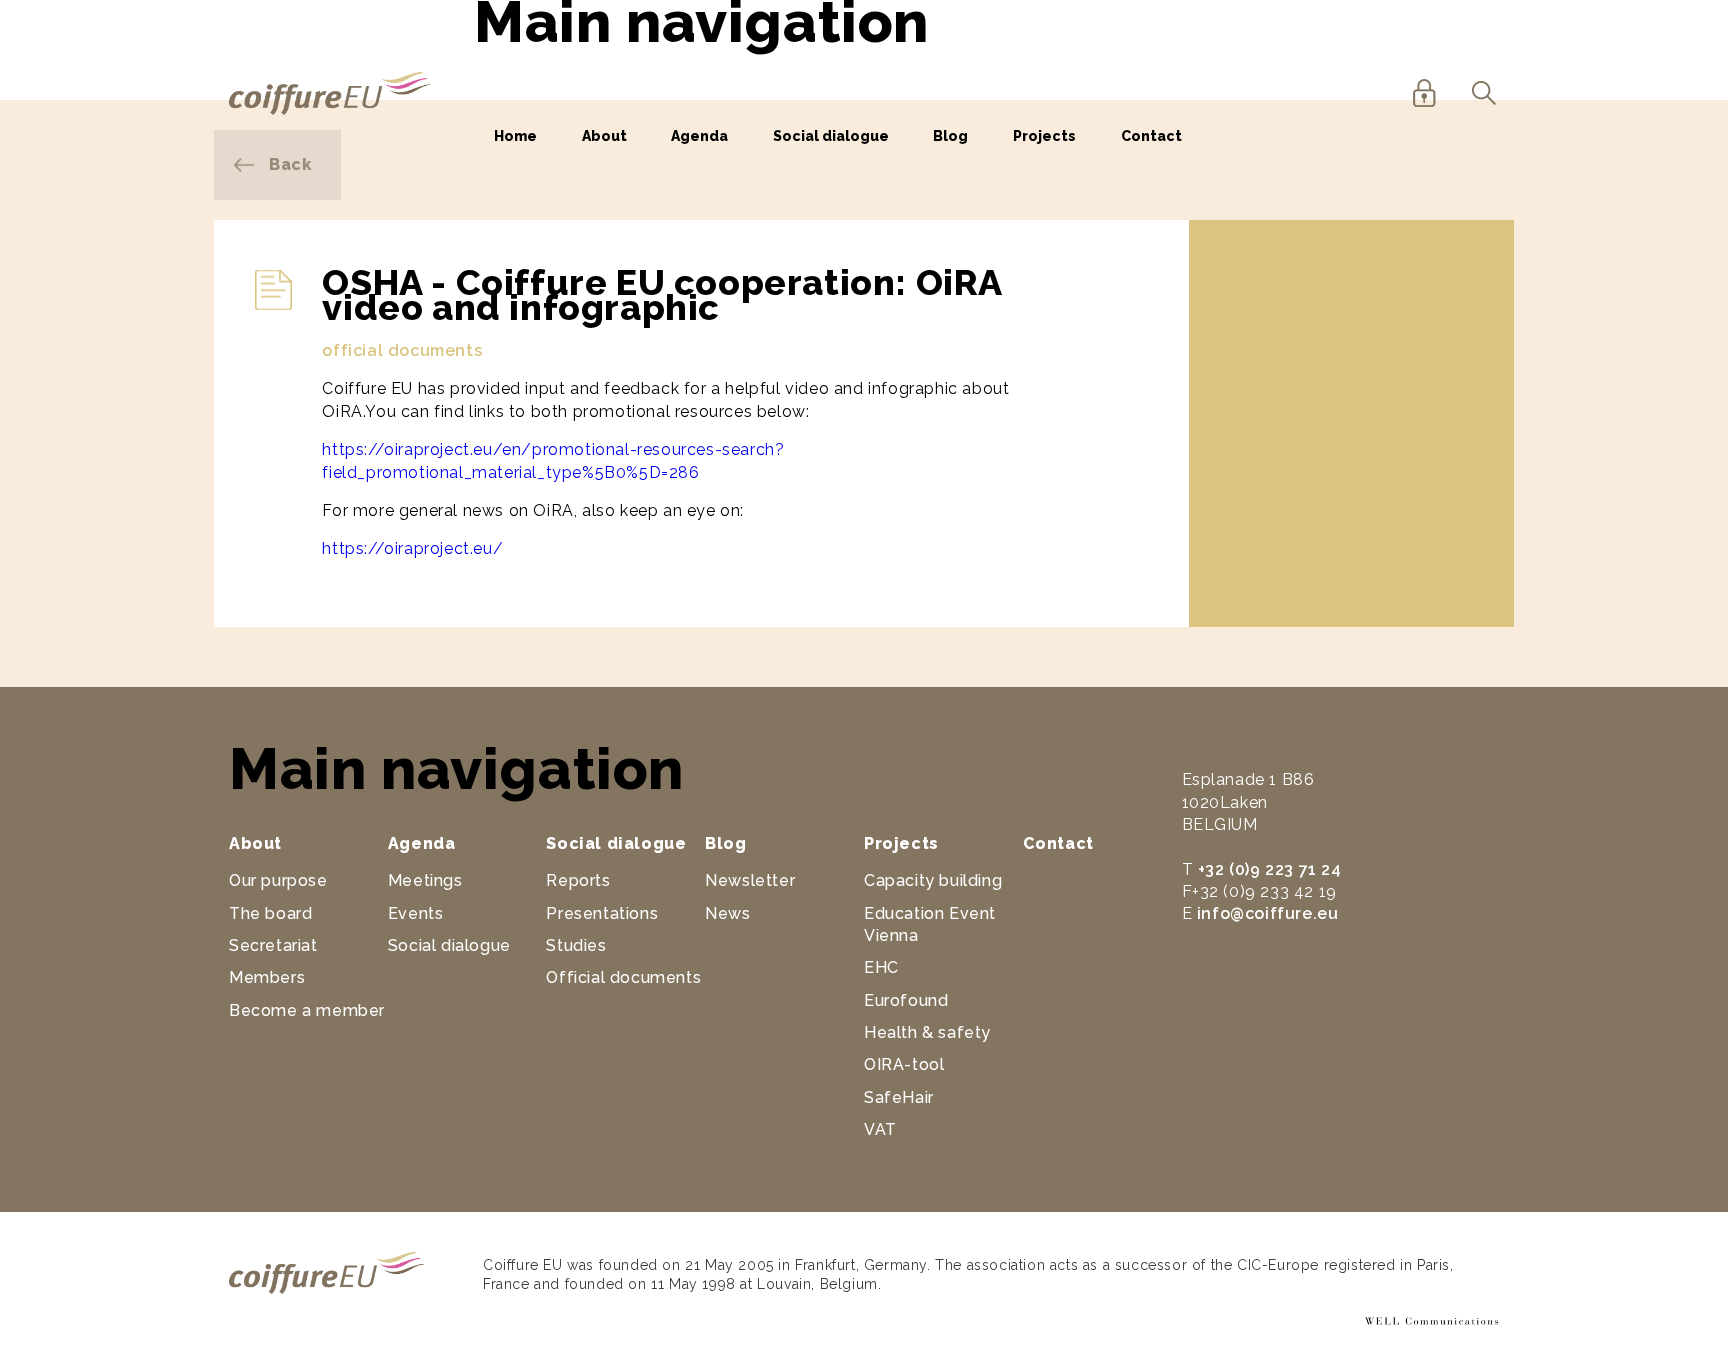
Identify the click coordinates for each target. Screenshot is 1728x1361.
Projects (1044, 136)
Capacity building (933, 880)
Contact (1151, 136)
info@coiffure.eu (1268, 913)
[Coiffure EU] (330, 109)
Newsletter (750, 880)
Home (515, 136)
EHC (881, 967)
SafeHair (899, 1097)
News (727, 913)
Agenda (699, 136)
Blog (950, 136)
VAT (880, 1129)
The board (270, 913)
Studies (576, 945)
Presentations (602, 913)
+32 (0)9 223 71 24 (1270, 869)
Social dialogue (831, 136)
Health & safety (927, 1032)
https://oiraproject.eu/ (412, 548)
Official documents (623, 977)
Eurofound (906, 1000)
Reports (578, 880)
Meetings (425, 880)
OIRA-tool (904, 1064)
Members (267, 977)
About (604, 136)
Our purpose (278, 880)
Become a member (307, 1010)
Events (416, 913)
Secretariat (273, 945)
